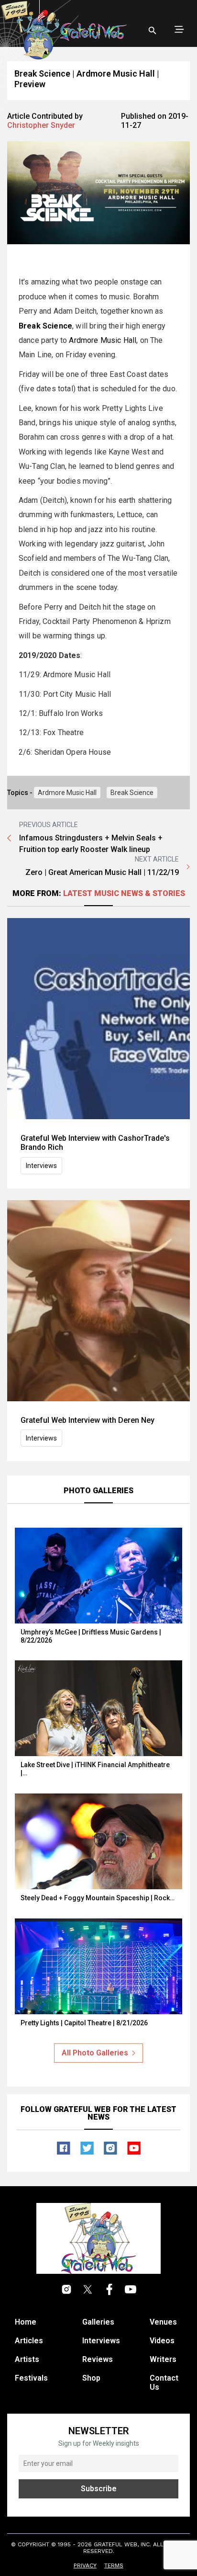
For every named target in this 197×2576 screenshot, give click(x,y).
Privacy (85, 2565)
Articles (29, 2341)
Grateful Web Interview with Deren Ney (88, 1420)
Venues (163, 2322)
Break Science (132, 793)
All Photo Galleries (95, 2053)
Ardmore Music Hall (103, 340)
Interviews (41, 1166)
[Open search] (153, 31)
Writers (163, 2359)
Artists (27, 2359)
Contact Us (164, 2383)
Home (26, 2322)
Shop (91, 2378)
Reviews (98, 2359)
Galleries (98, 2322)
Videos (162, 2341)
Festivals (31, 2378)
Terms (114, 2565)
